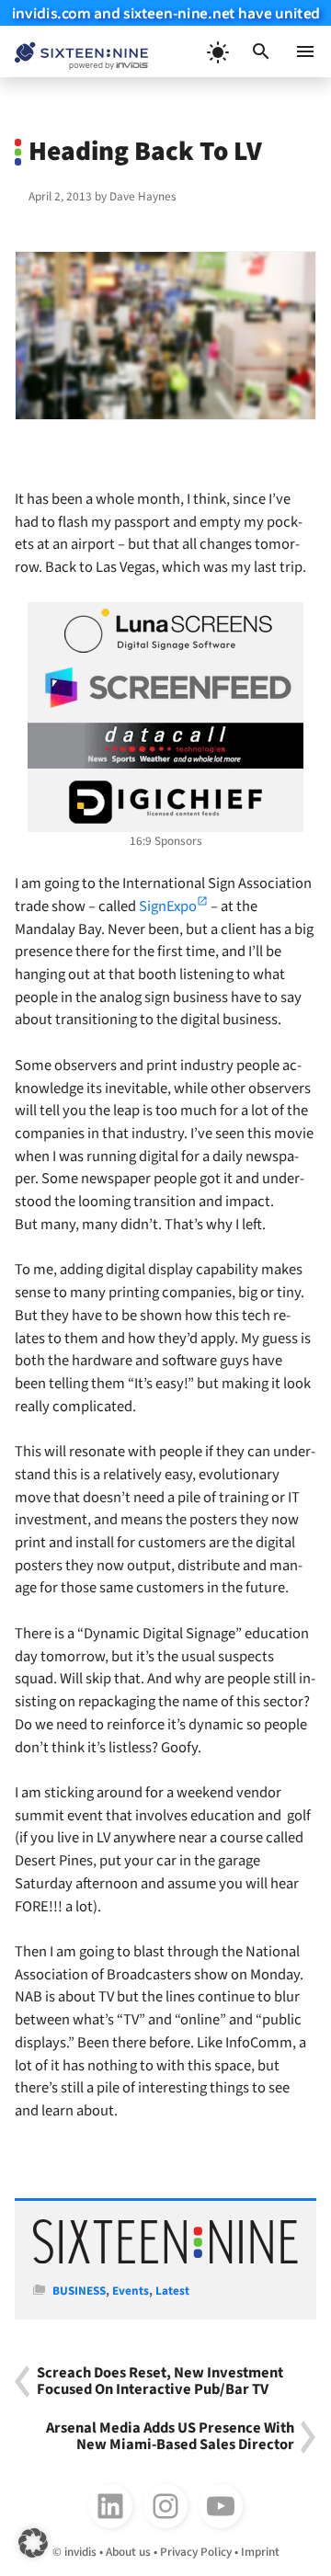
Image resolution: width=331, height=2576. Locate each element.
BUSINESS (79, 2291)
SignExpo (168, 906)
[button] (261, 51)
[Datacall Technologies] (165, 746)
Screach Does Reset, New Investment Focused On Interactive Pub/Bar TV (160, 2382)
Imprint (260, 2552)
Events (131, 2291)
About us (128, 2552)
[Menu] (305, 51)
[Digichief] (165, 803)
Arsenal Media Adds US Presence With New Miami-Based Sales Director (170, 2437)
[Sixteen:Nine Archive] (165, 2259)
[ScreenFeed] (165, 688)
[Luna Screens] (165, 631)
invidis (80, 2552)
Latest (172, 2291)
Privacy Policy (196, 2552)
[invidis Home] (74, 52)
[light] (217, 51)
